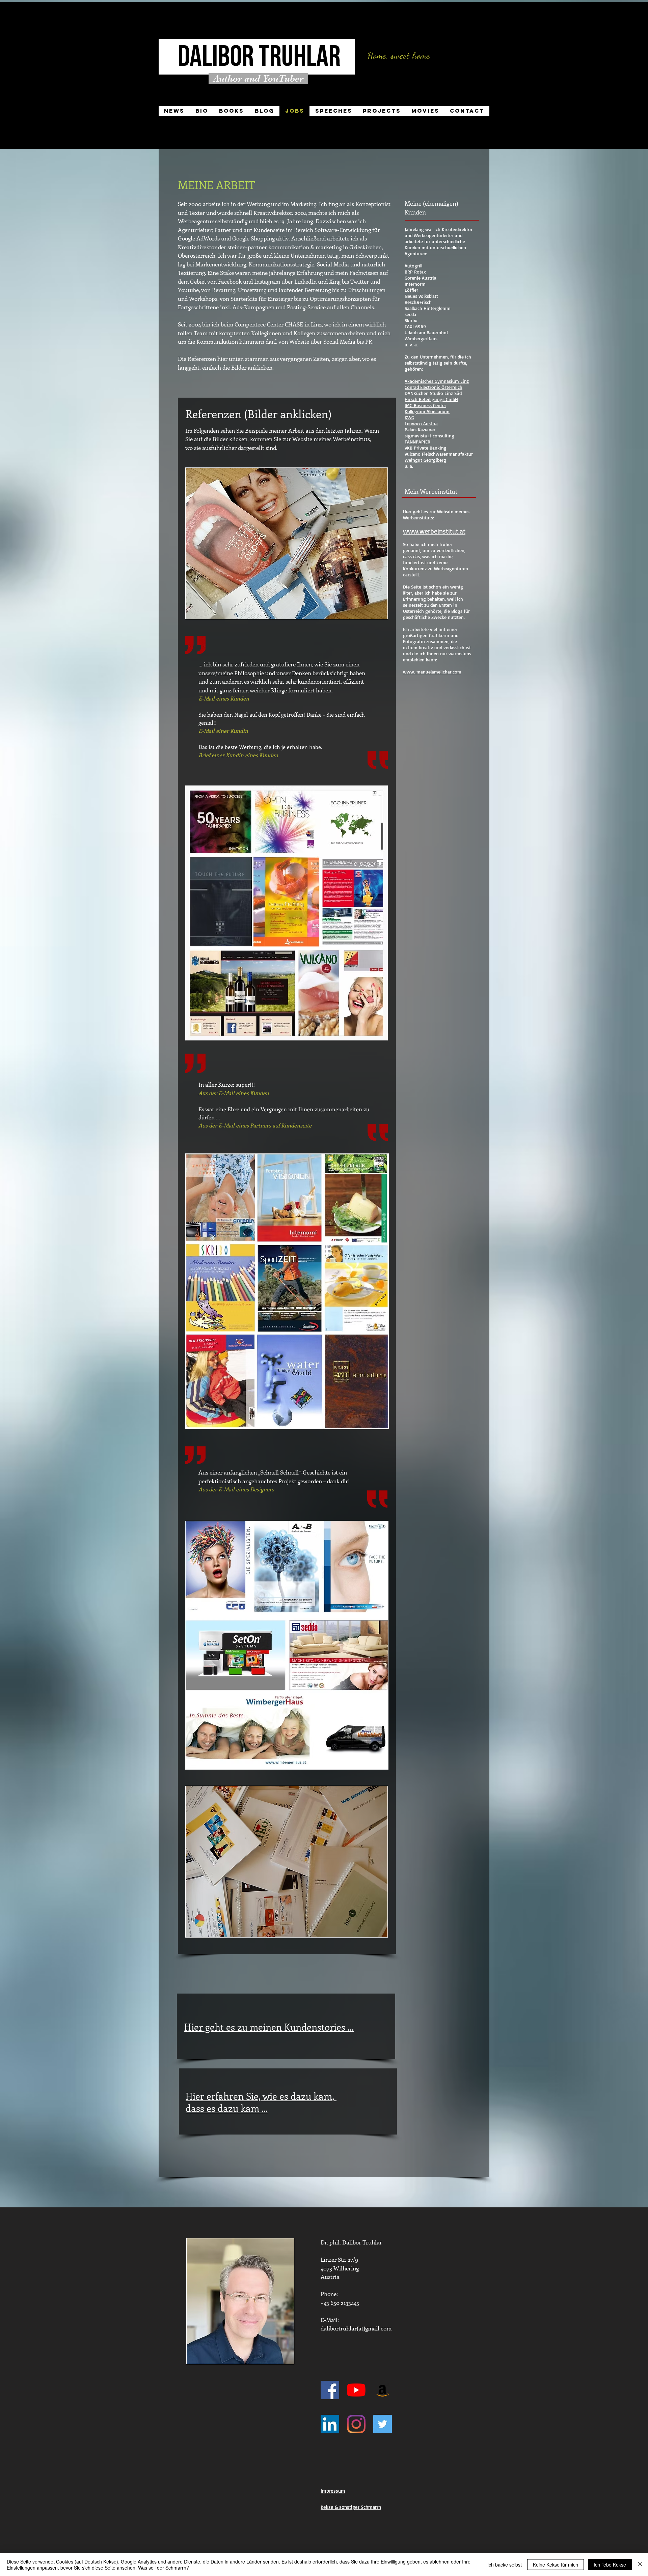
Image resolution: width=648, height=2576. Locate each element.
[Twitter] (383, 2424)
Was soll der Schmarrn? (164, 2568)
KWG (409, 417)
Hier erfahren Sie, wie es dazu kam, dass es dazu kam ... (261, 2102)
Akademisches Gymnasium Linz (437, 381)
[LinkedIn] (330, 2424)
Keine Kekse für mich (556, 2565)
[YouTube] (356, 2390)
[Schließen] (640, 2565)
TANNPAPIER (417, 442)
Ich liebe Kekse (610, 2565)
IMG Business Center (425, 405)
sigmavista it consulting (429, 436)
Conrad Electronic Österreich (434, 387)
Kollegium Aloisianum (427, 411)
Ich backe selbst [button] (505, 2565)
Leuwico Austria (421, 423)
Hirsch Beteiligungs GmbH (431, 399)
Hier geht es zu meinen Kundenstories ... (269, 2027)
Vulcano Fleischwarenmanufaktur (439, 454)
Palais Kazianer (420, 430)
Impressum (333, 2491)
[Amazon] (383, 2390)
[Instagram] (356, 2424)
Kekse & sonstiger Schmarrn (351, 2507)
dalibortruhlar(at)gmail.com (356, 2328)
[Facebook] (330, 2390)
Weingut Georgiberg (425, 460)
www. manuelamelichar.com (432, 672)
